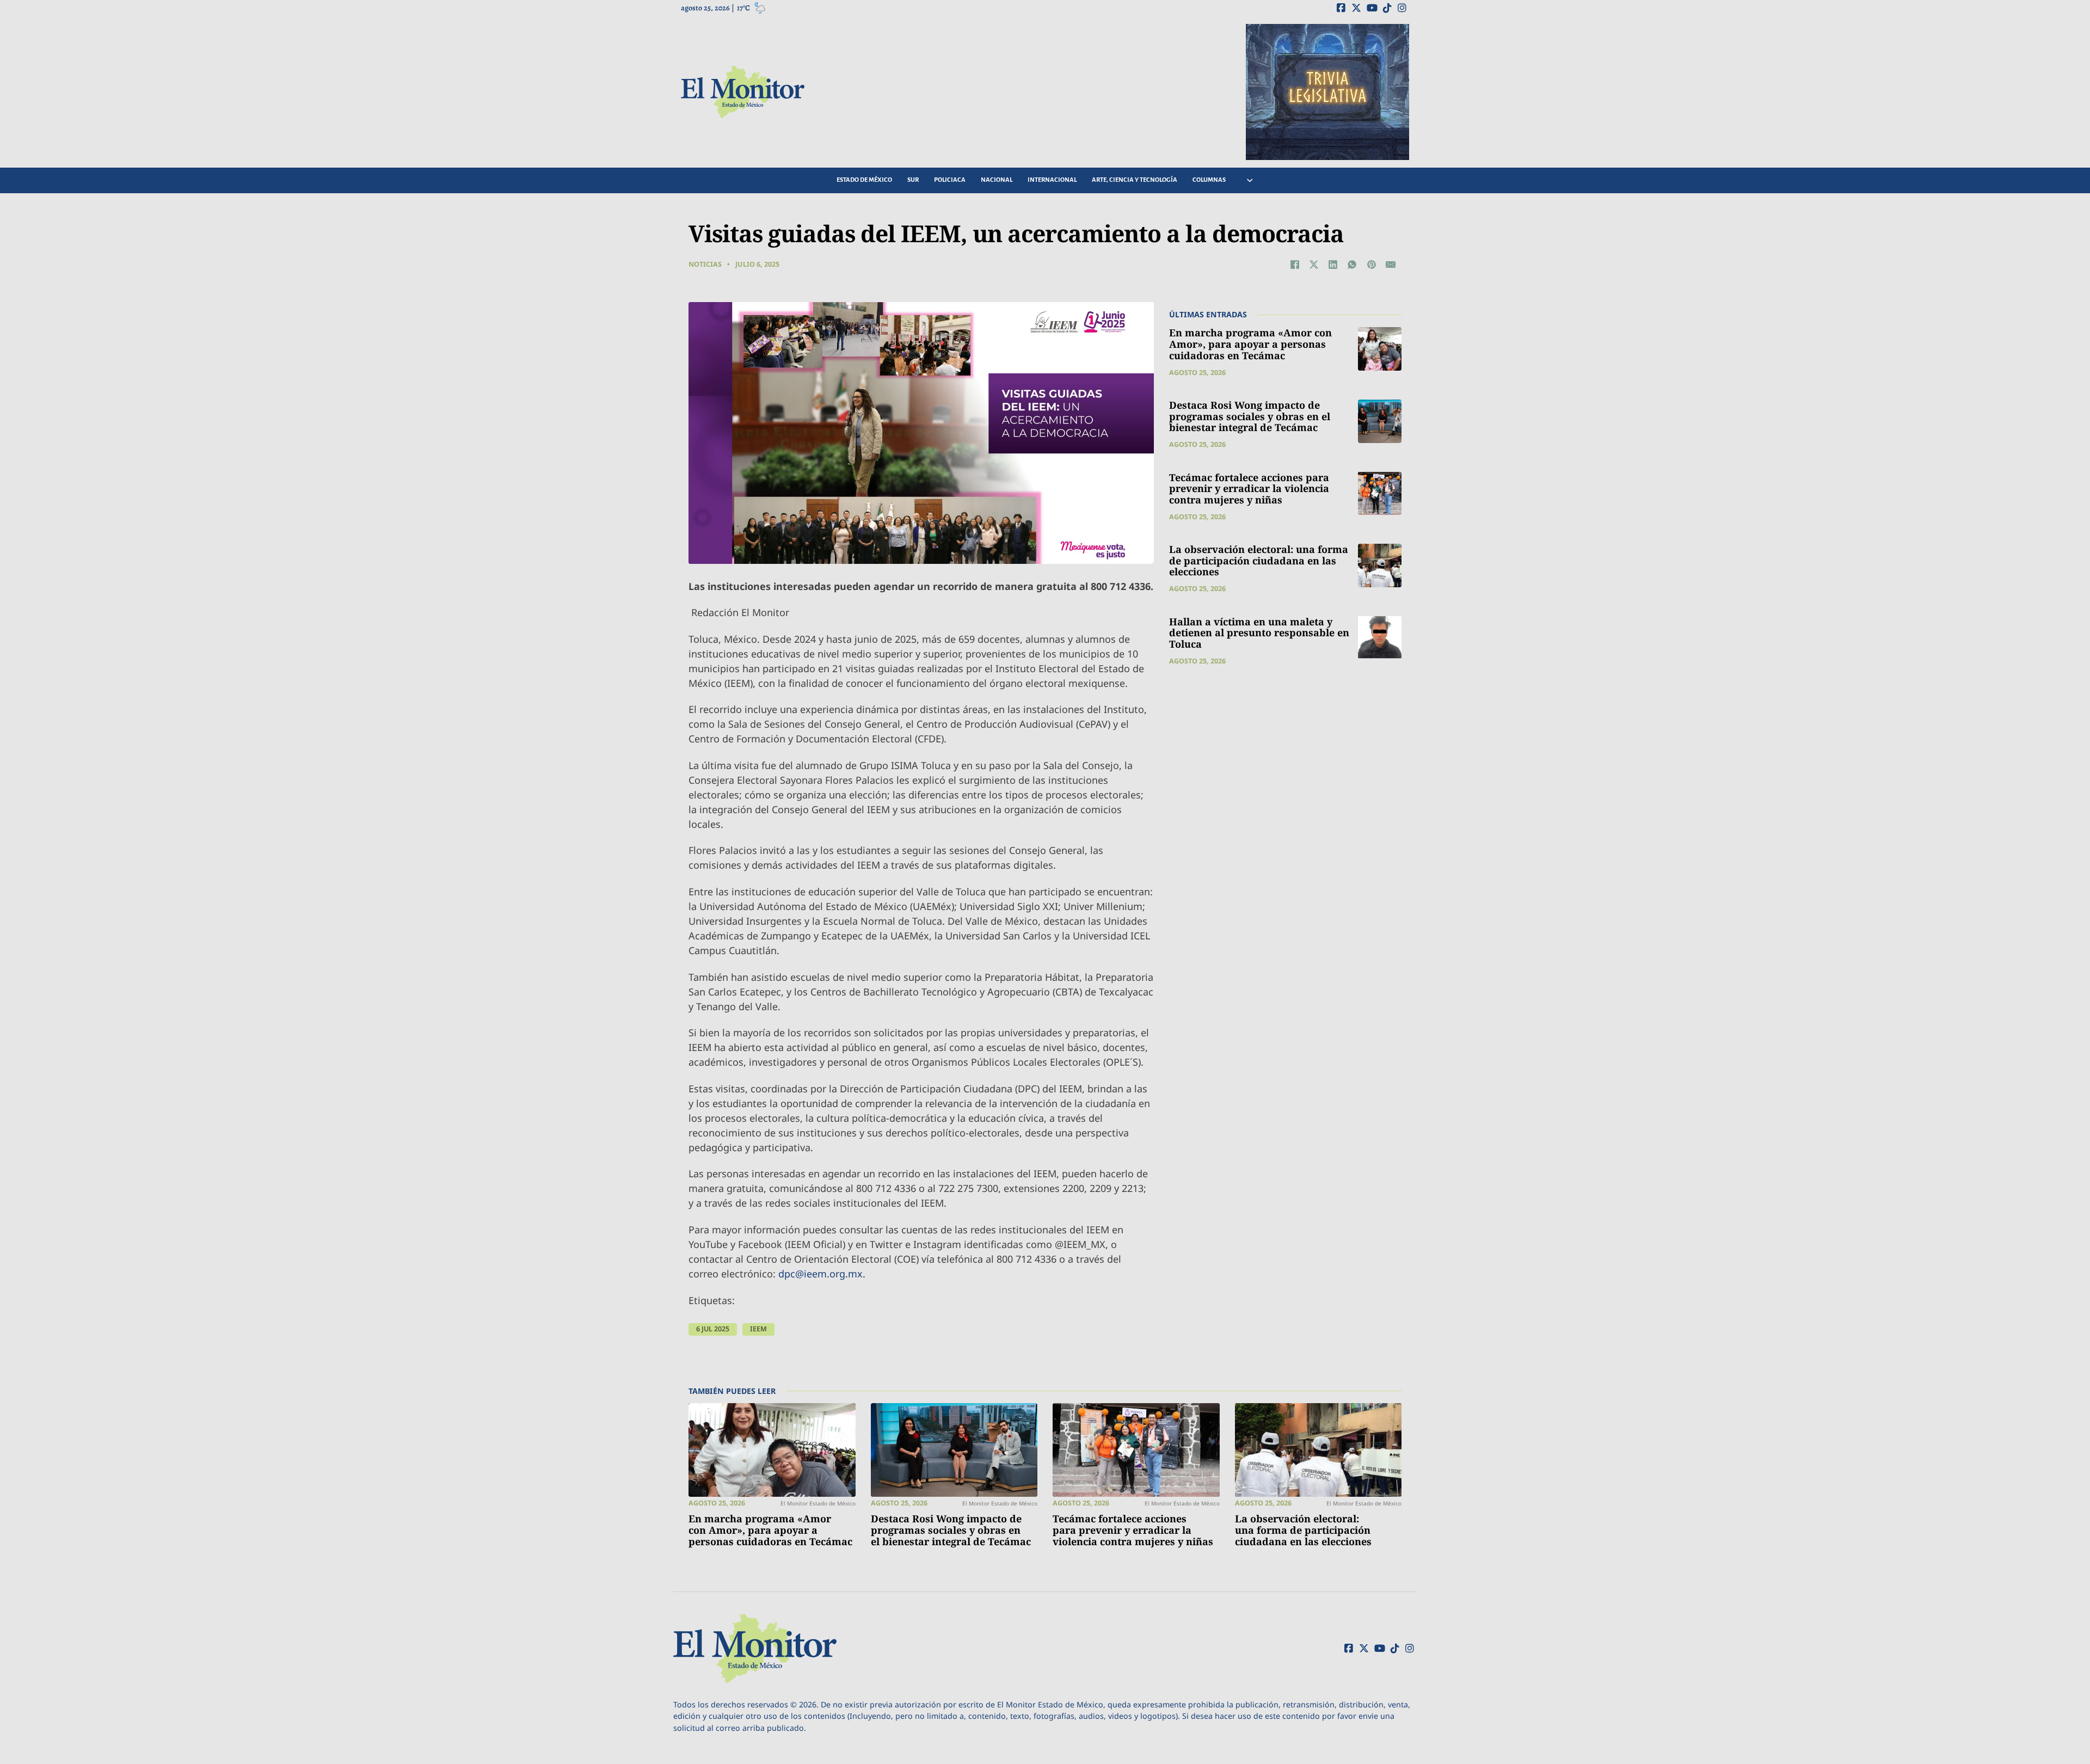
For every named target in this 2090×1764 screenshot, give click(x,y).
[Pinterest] (1372, 265)
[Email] (1391, 265)
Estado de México (864, 180)
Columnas (1209, 180)
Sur (913, 180)
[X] (1314, 265)
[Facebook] (1295, 265)
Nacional (997, 180)
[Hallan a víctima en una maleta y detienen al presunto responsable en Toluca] (1380, 637)
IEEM (758, 1329)
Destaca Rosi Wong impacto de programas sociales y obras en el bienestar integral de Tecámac (1250, 416)
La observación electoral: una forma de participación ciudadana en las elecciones (1259, 560)
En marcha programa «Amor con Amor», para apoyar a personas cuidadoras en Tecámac (1250, 344)
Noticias (705, 264)
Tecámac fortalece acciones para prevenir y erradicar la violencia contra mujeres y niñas (1249, 488)
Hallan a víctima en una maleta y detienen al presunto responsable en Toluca (1259, 632)
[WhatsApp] (1352, 265)
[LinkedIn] (1333, 265)
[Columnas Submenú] (1250, 180)
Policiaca (950, 180)
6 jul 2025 (713, 1329)
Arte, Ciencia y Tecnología (1135, 180)
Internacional (1052, 180)
